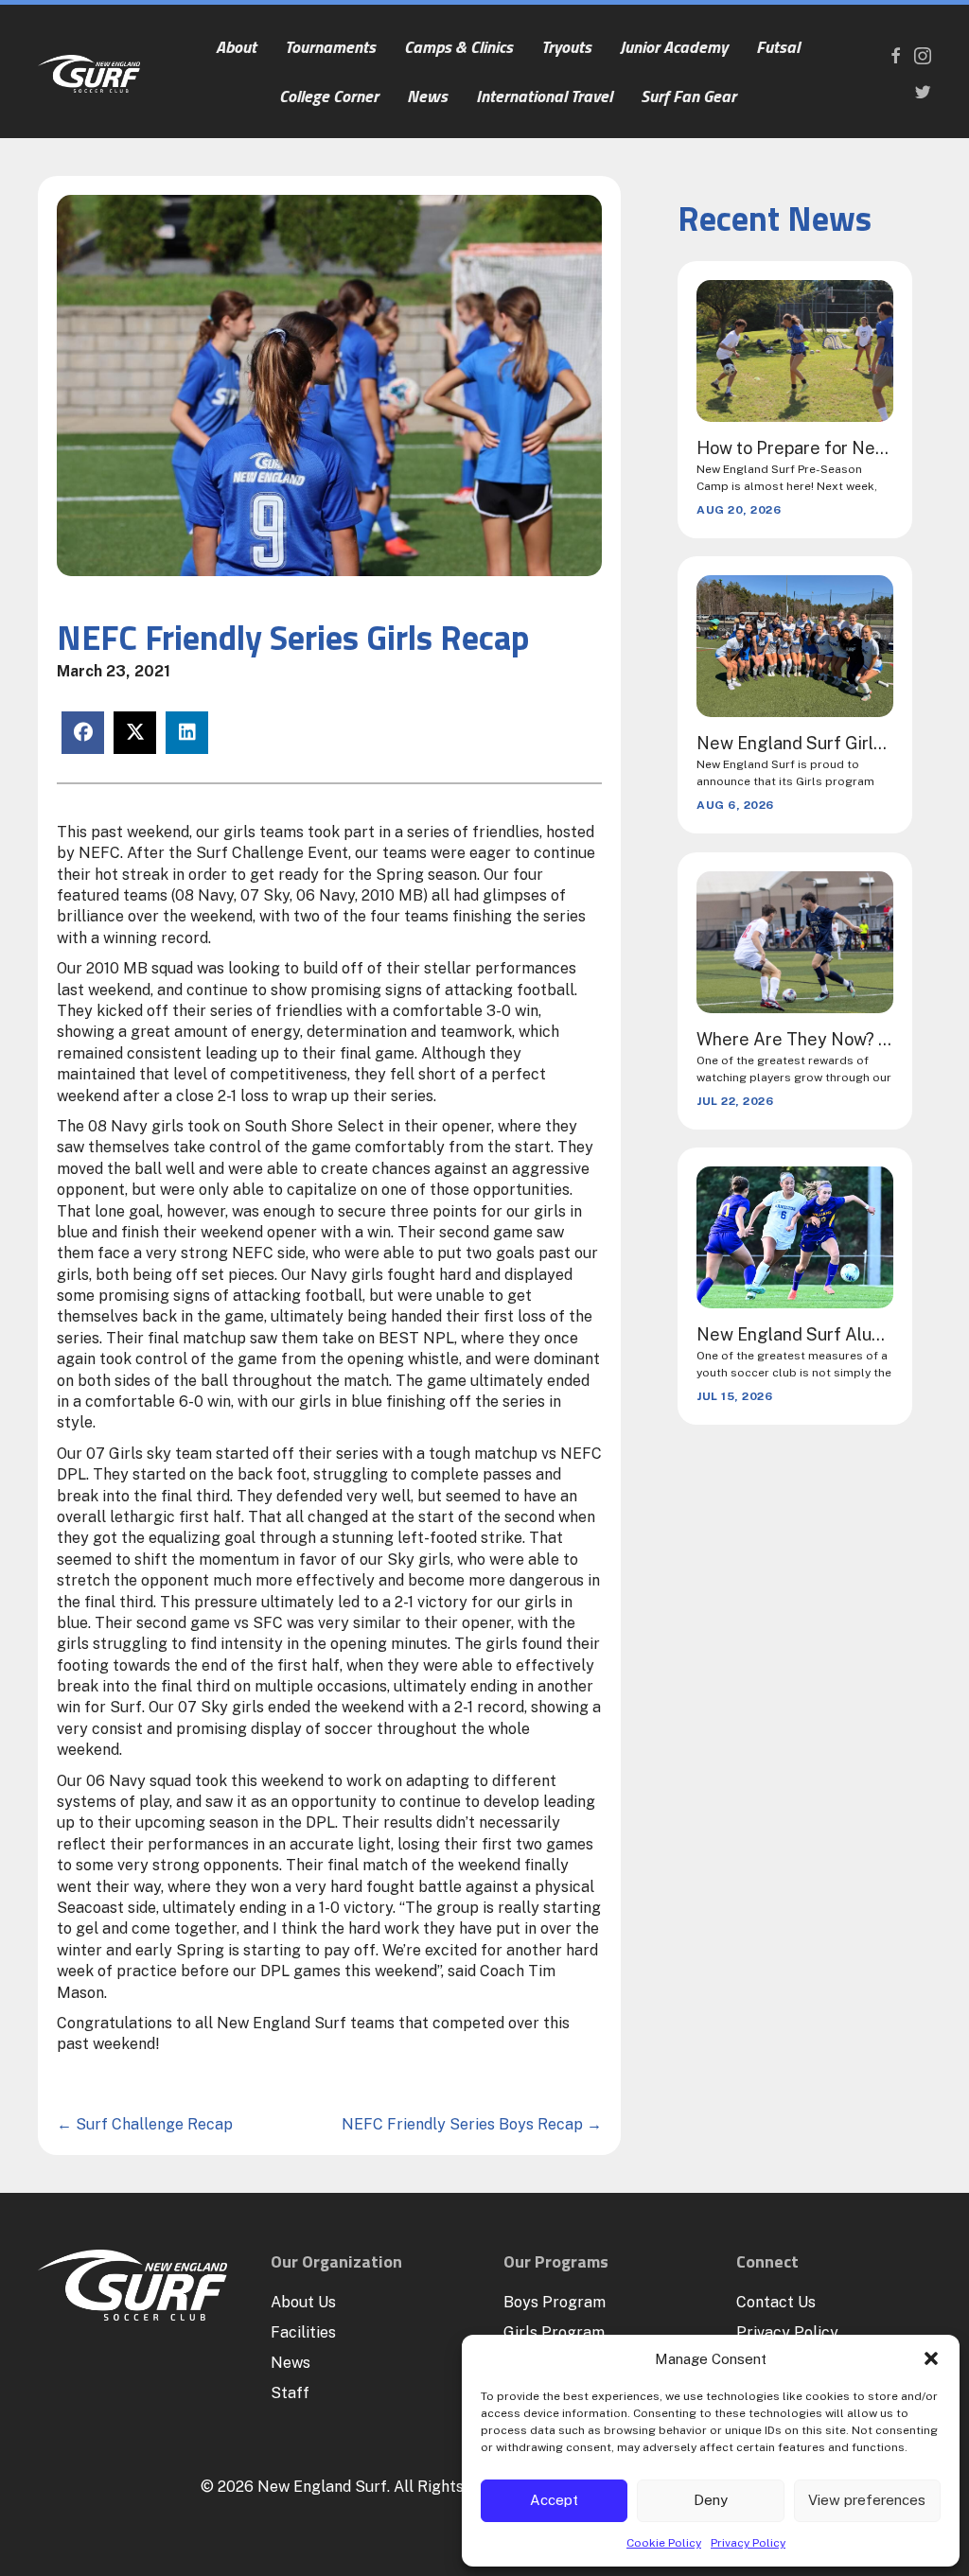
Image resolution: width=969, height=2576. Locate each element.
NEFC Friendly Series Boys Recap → (472, 2124)
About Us (303, 2302)
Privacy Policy (748, 2543)
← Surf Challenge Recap (145, 2124)
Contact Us (776, 2302)
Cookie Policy (664, 2543)
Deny (711, 2500)
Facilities (303, 2332)
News (291, 2363)
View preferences (867, 2500)
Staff (290, 2393)
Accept (554, 2500)
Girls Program (554, 2332)
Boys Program (555, 2302)
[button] (931, 2358)
